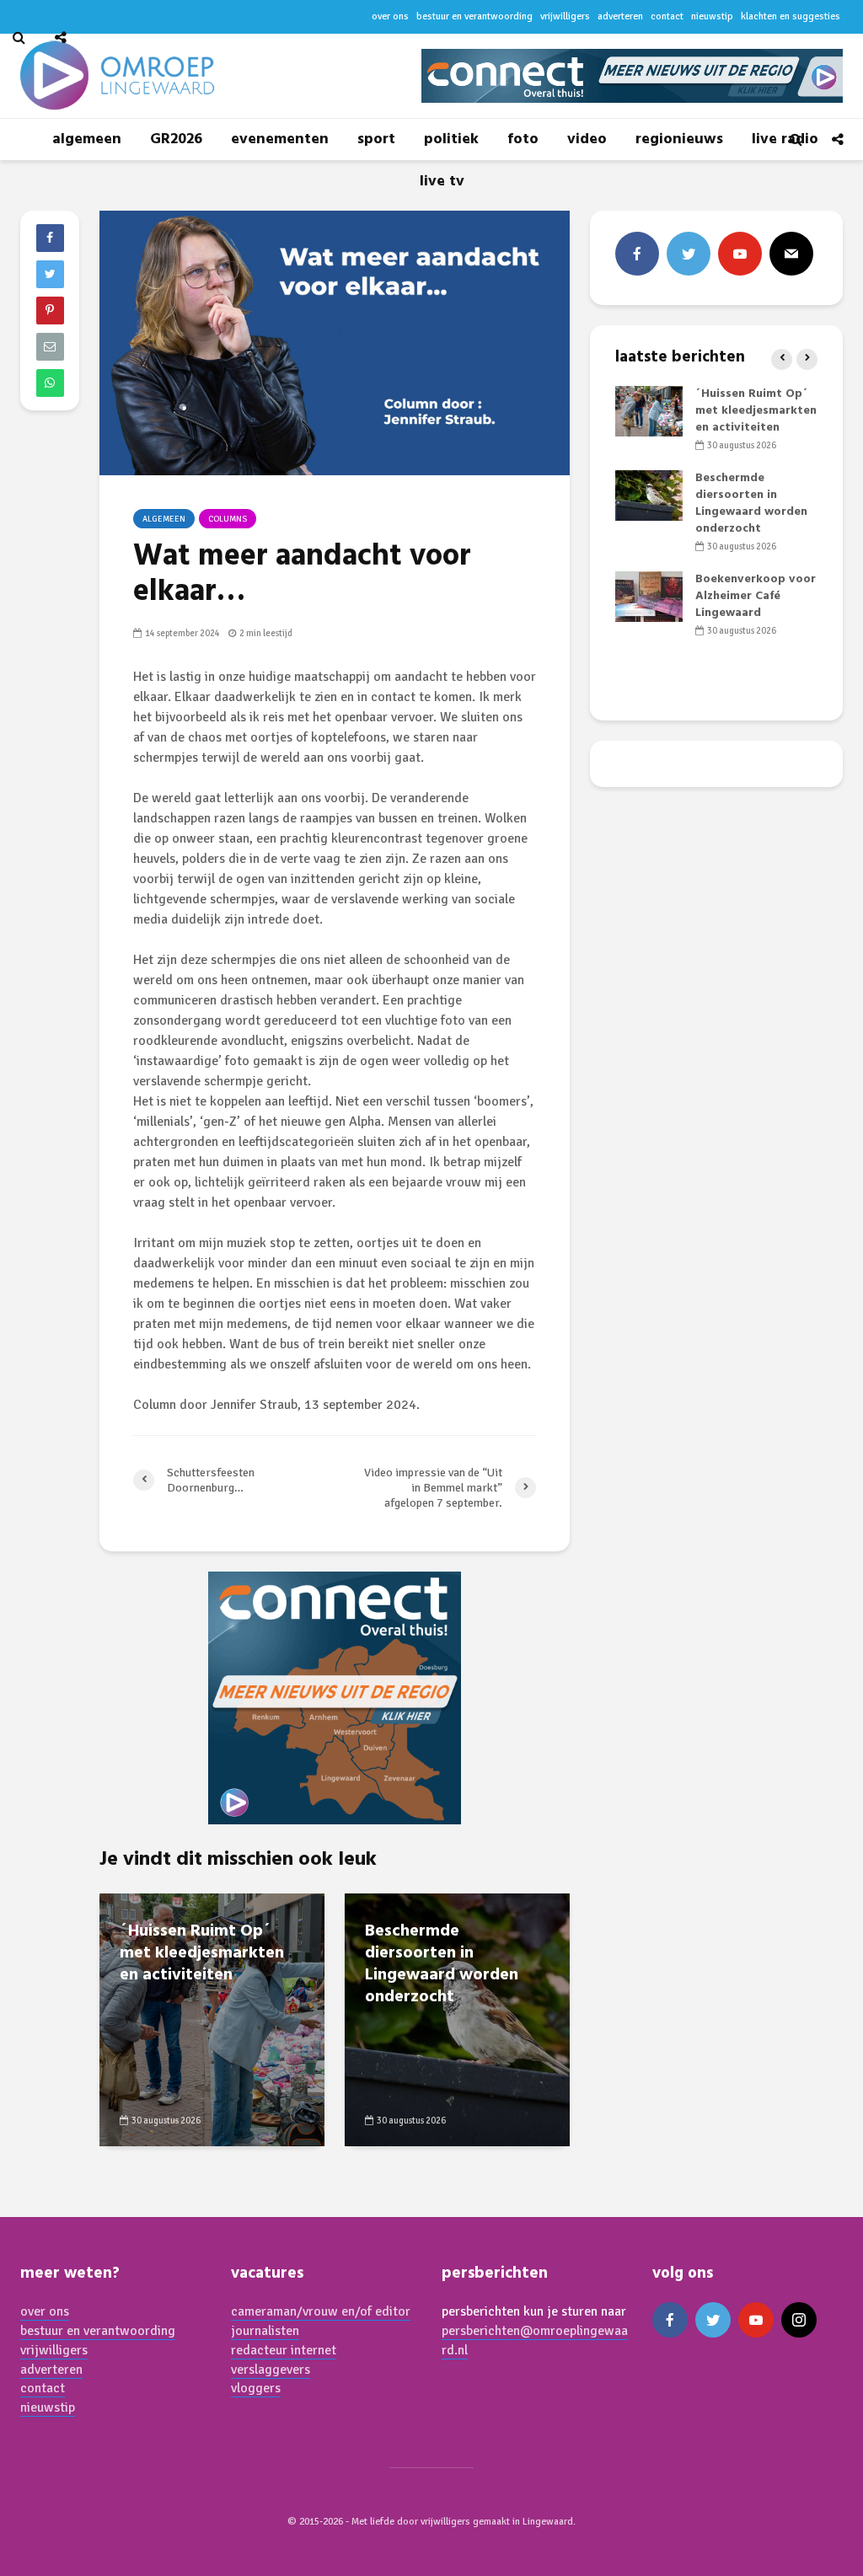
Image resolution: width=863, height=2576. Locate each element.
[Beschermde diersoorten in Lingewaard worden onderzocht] (457, 2019)
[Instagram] (799, 2320)
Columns (228, 519)
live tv (442, 182)
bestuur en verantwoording (98, 2331)
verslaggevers (271, 2370)
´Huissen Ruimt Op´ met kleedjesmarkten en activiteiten (202, 1953)
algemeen (87, 139)
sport (376, 139)
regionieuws (679, 139)
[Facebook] (637, 254)
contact (43, 2388)
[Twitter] (689, 254)
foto (523, 139)
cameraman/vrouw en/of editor (321, 2311)
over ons (45, 2311)
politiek (451, 139)
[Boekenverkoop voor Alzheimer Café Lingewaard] (649, 597)
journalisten (265, 2331)
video (587, 139)
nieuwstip (48, 2407)
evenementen (280, 139)
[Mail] (791, 254)
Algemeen (164, 519)
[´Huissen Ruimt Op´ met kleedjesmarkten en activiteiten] (212, 2019)
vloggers (256, 2388)
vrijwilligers (54, 2350)
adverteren (51, 2370)
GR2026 (176, 139)
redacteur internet (284, 2350)
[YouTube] (740, 254)
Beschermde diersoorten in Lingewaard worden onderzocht (442, 1964)
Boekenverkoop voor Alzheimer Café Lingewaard (756, 596)
